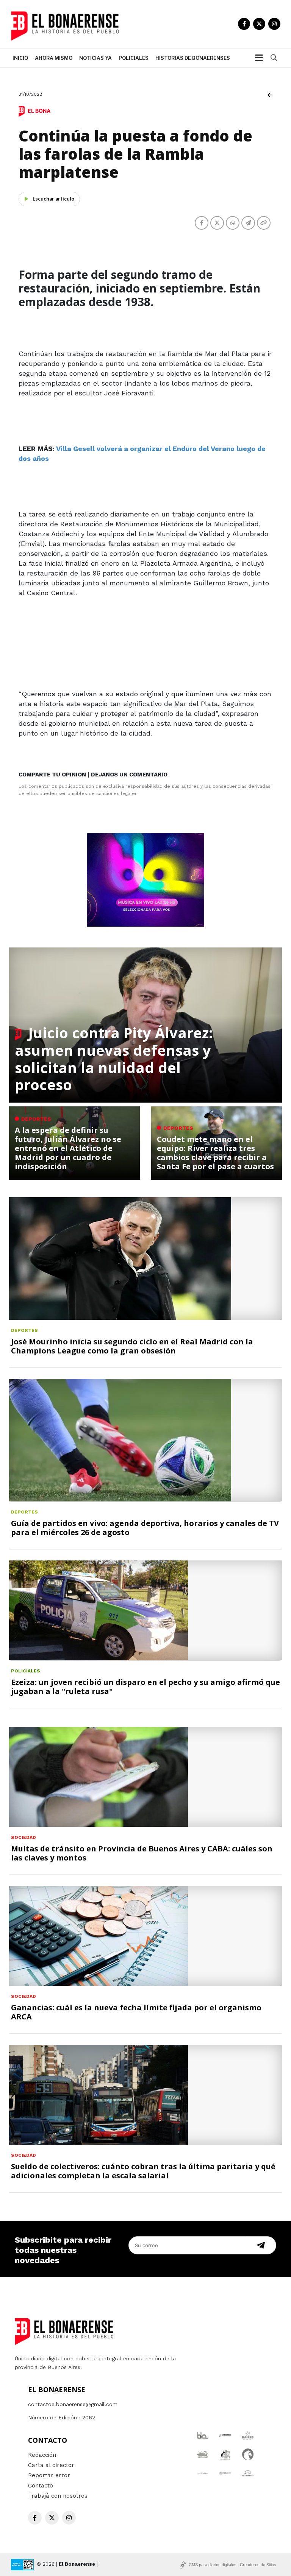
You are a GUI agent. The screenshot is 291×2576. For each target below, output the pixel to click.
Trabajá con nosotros (58, 2496)
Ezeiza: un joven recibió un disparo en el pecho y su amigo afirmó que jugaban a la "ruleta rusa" (145, 1687)
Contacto (41, 2486)
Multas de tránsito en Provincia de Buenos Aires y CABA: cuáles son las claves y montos (142, 1853)
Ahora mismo (54, 58)
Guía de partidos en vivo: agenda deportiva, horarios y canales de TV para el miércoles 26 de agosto (145, 1528)
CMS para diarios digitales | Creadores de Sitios (232, 2565)
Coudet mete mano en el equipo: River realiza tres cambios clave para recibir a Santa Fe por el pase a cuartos (215, 1153)
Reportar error (49, 2475)
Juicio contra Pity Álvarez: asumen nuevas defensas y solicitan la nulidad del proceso (114, 1059)
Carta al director (51, 2465)
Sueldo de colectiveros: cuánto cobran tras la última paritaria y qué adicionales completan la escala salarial (143, 2171)
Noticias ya (95, 58)
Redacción (42, 2455)
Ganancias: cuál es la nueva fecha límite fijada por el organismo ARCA (136, 2012)
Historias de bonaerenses (193, 58)
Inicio (20, 58)
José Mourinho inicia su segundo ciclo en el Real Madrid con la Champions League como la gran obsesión (132, 1346)
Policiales (134, 58)
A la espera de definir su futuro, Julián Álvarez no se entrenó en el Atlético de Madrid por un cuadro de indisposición (68, 1148)
